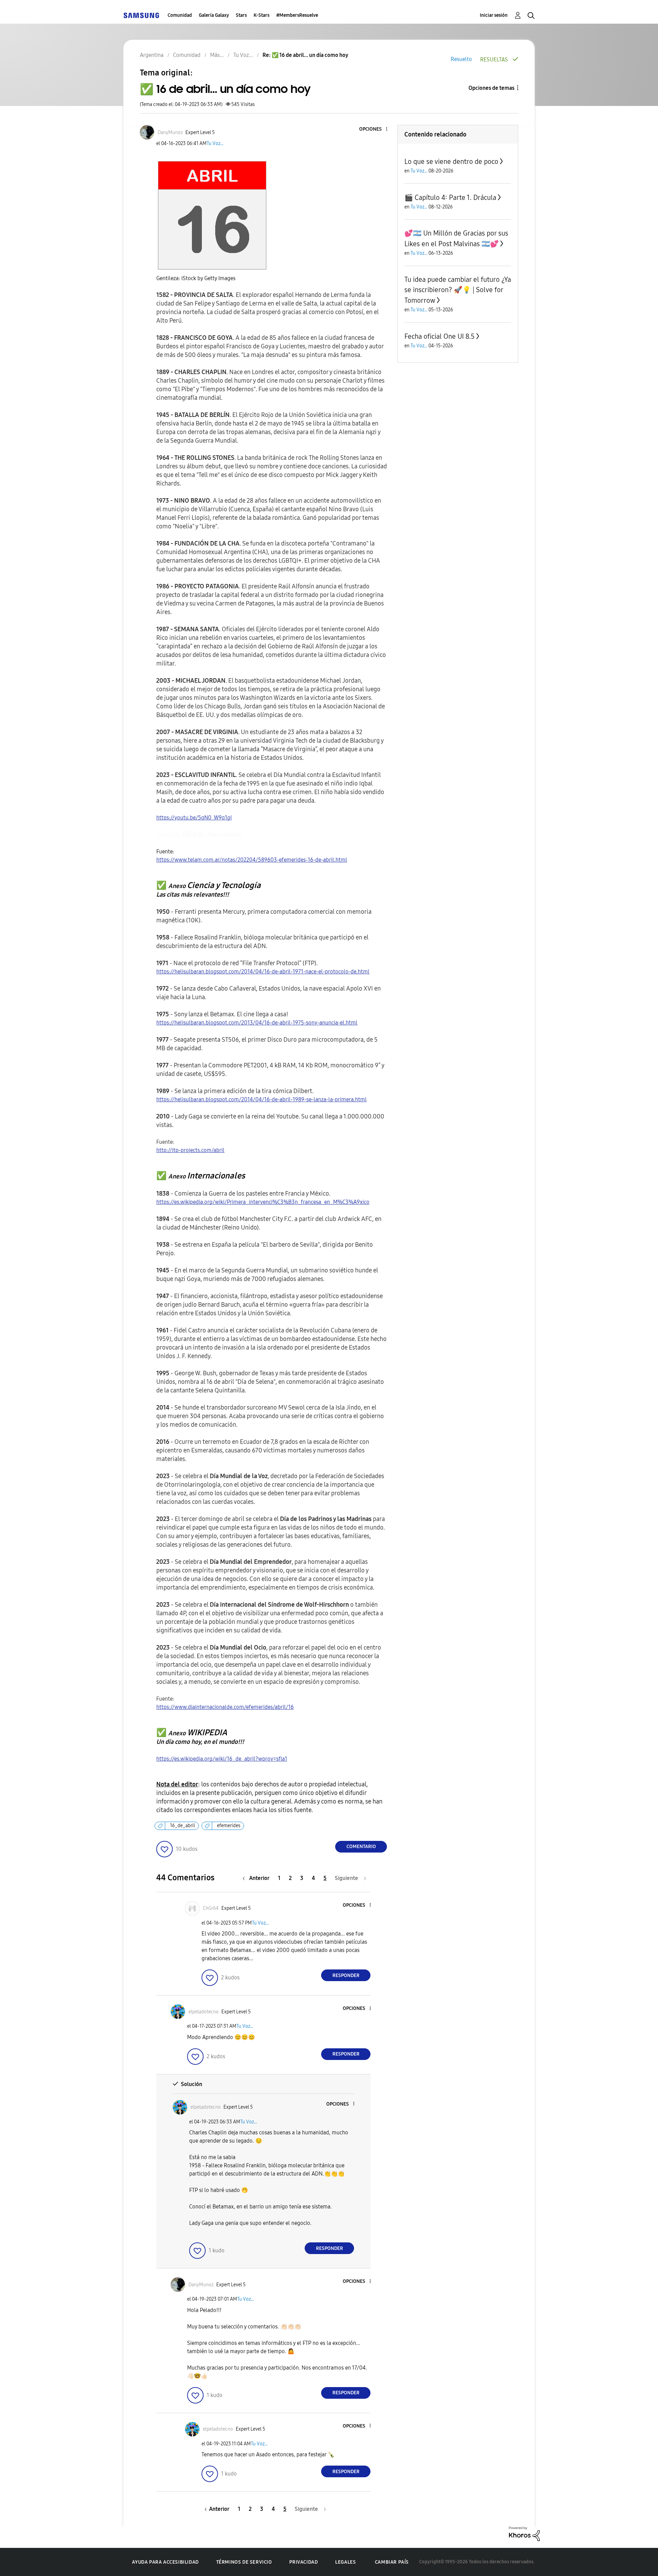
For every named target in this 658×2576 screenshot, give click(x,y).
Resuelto (461, 59)
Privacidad (303, 2562)
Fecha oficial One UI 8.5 (440, 336)
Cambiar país (392, 2562)
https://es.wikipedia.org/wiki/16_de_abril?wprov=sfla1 (222, 1759)
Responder (346, 1975)
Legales (345, 2562)
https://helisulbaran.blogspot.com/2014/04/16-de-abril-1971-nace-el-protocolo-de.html (263, 972)
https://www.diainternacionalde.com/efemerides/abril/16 (225, 1707)
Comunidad (180, 15)
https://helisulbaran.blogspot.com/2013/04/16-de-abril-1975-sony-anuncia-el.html (257, 1023)
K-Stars (261, 15)
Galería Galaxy (214, 15)
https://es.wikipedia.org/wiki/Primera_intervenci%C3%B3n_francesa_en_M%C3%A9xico (263, 1202)
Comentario (361, 1847)
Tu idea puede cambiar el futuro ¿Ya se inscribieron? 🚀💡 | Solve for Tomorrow (458, 290)
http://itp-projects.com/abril (190, 1150)
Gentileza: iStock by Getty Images (196, 278)
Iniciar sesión (494, 15)
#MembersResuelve (297, 15)
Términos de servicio (244, 2562)
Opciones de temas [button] (491, 88)
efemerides (229, 1826)
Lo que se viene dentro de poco (451, 161)
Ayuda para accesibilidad (165, 2562)
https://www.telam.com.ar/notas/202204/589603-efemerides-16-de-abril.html (252, 860)
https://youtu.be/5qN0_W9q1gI (194, 818)
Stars (241, 15)
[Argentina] (141, 15)
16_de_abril (182, 1826)
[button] (375, 129)
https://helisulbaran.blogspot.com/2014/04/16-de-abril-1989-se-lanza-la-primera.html (261, 1099)
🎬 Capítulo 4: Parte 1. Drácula (450, 197)
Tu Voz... (215, 143)
